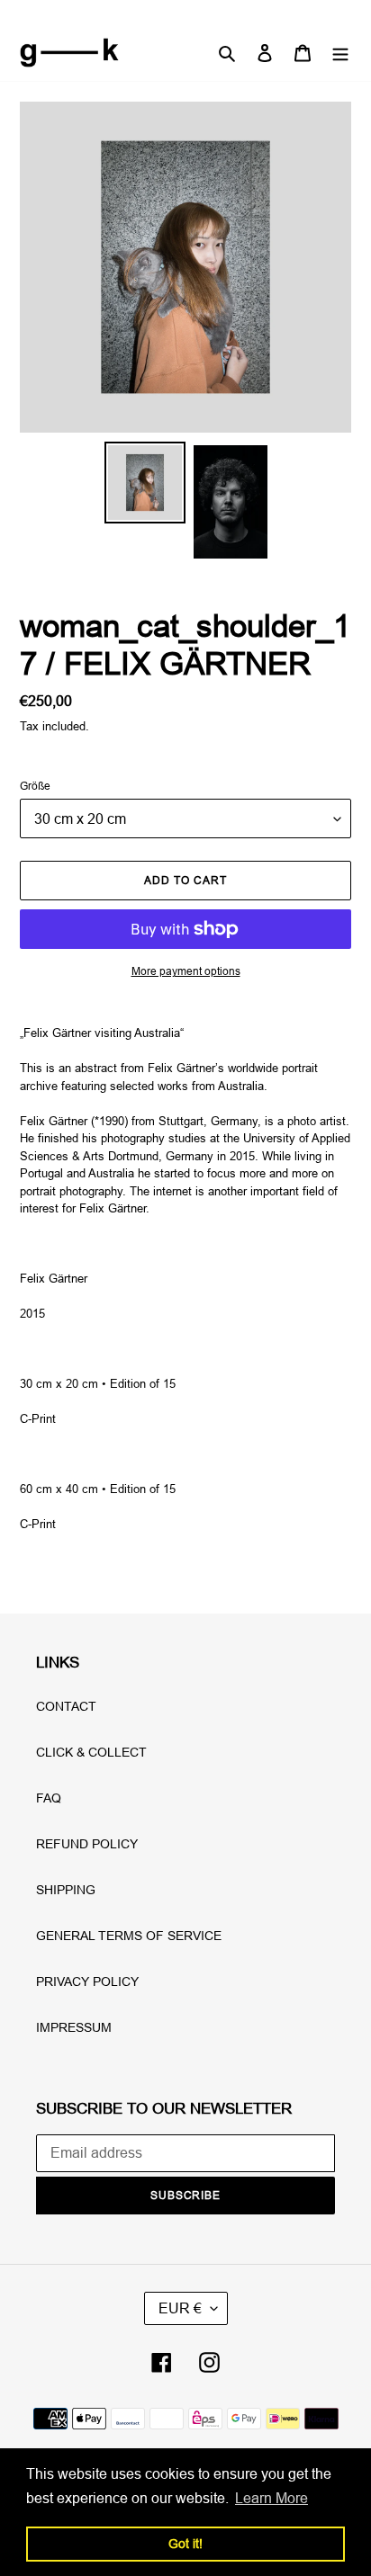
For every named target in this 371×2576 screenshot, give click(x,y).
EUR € (180, 2308)
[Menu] (340, 53)
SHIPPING (66, 1890)
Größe (35, 786)
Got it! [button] (185, 2544)
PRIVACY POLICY (87, 1981)
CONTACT (66, 1706)
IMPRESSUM (74, 2027)
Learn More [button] (271, 2498)
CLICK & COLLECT (91, 1752)
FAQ (49, 1798)
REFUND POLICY (87, 1844)
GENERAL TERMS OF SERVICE (129, 1936)
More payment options (186, 971)
